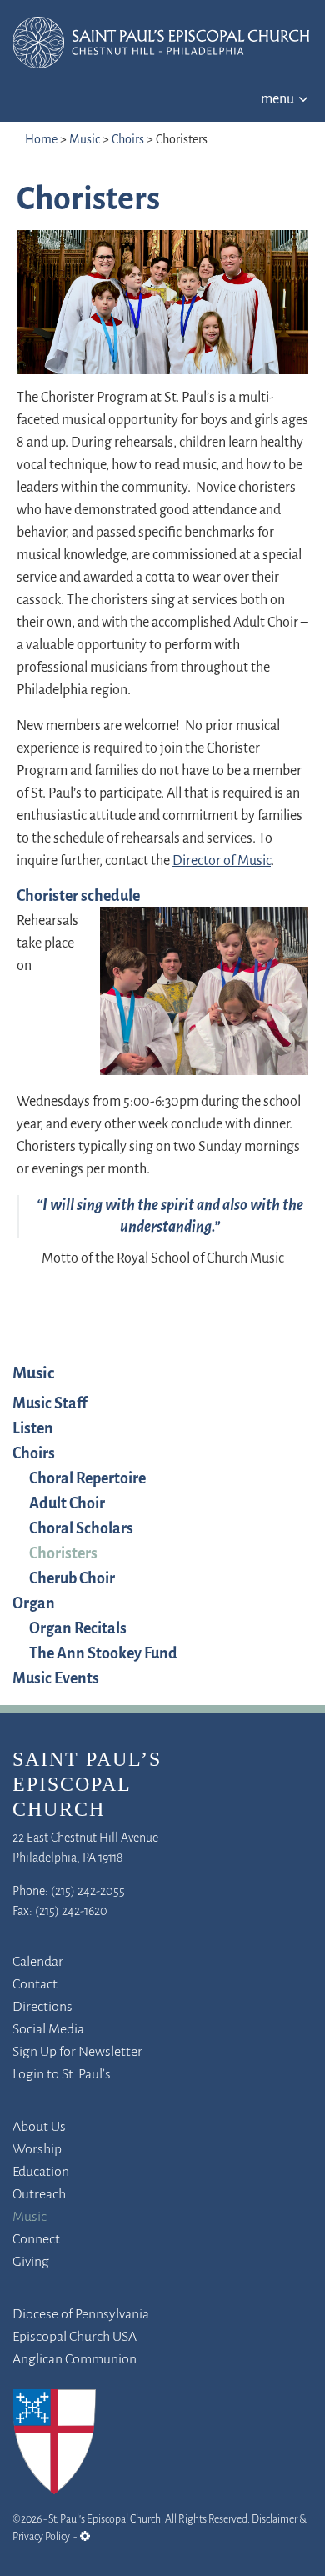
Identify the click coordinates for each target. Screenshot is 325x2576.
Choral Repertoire (87, 1479)
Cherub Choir (72, 1579)
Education (41, 2173)
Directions (42, 2008)
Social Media (48, 2030)
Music (85, 140)
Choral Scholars (81, 1529)
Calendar (38, 1963)
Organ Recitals (78, 1629)
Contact (35, 1985)
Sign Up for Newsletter (77, 2053)
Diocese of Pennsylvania (81, 2315)
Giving (31, 2263)
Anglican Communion (75, 2360)
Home (41, 140)
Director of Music (222, 862)
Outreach (39, 2195)
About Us (39, 2128)
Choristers (63, 1554)
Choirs (128, 140)
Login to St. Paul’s (62, 2075)
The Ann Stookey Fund (103, 1654)
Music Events (56, 1679)
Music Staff (50, 1404)
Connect (36, 2240)
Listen (33, 1429)
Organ (34, 1604)
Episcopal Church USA (75, 2338)
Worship (37, 2150)
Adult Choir (67, 1504)
